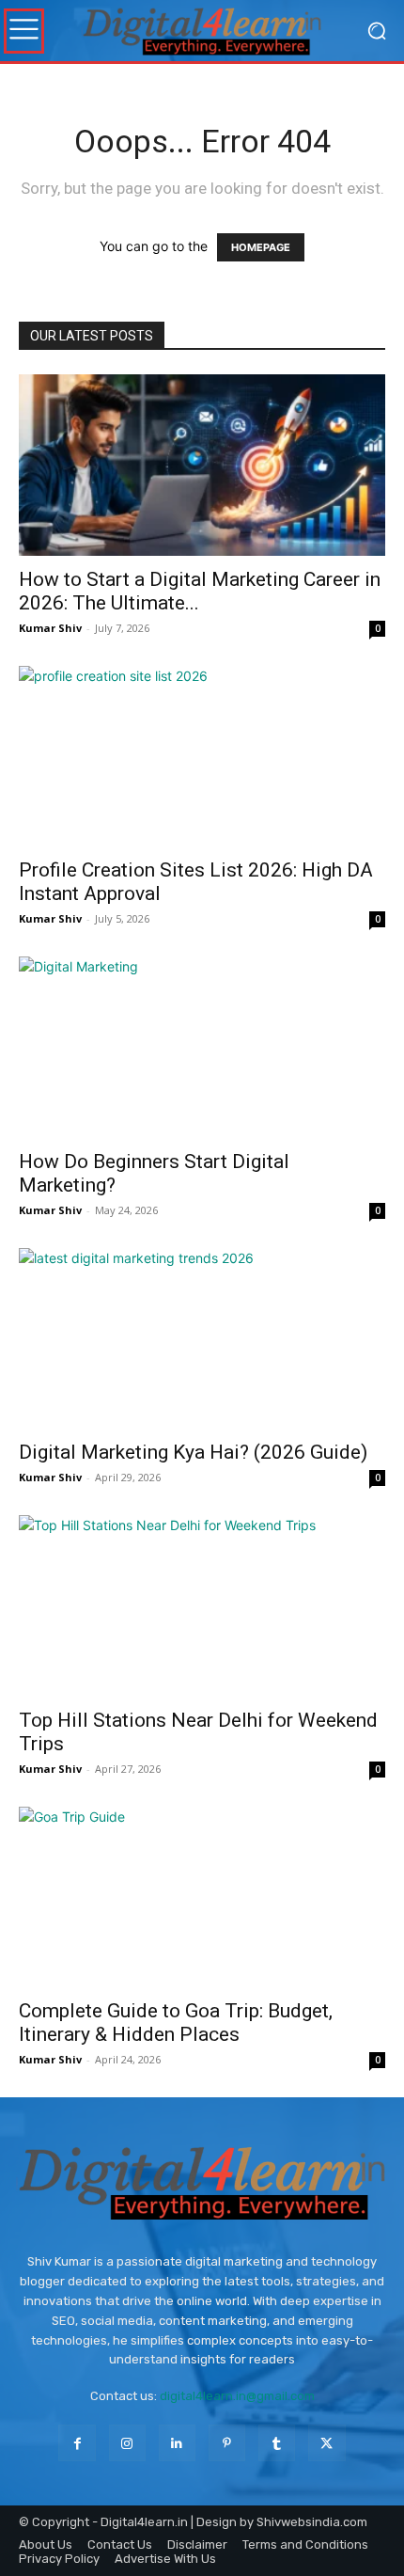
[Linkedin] (177, 2443)
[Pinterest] (227, 2443)
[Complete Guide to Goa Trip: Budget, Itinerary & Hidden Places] (202, 1897)
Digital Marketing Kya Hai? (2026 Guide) (193, 1452)
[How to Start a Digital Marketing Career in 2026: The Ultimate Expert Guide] (202, 465)
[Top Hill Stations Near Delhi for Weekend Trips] (202, 1606)
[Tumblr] (277, 2443)
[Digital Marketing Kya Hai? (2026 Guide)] (202, 1339)
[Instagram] (127, 2443)
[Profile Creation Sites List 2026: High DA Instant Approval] (202, 757)
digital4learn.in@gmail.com (237, 2396)
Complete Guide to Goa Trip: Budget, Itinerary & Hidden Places (176, 2023)
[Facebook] (77, 2443)
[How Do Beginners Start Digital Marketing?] (202, 1047)
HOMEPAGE (261, 247)
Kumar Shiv (50, 628)
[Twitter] (326, 2443)
